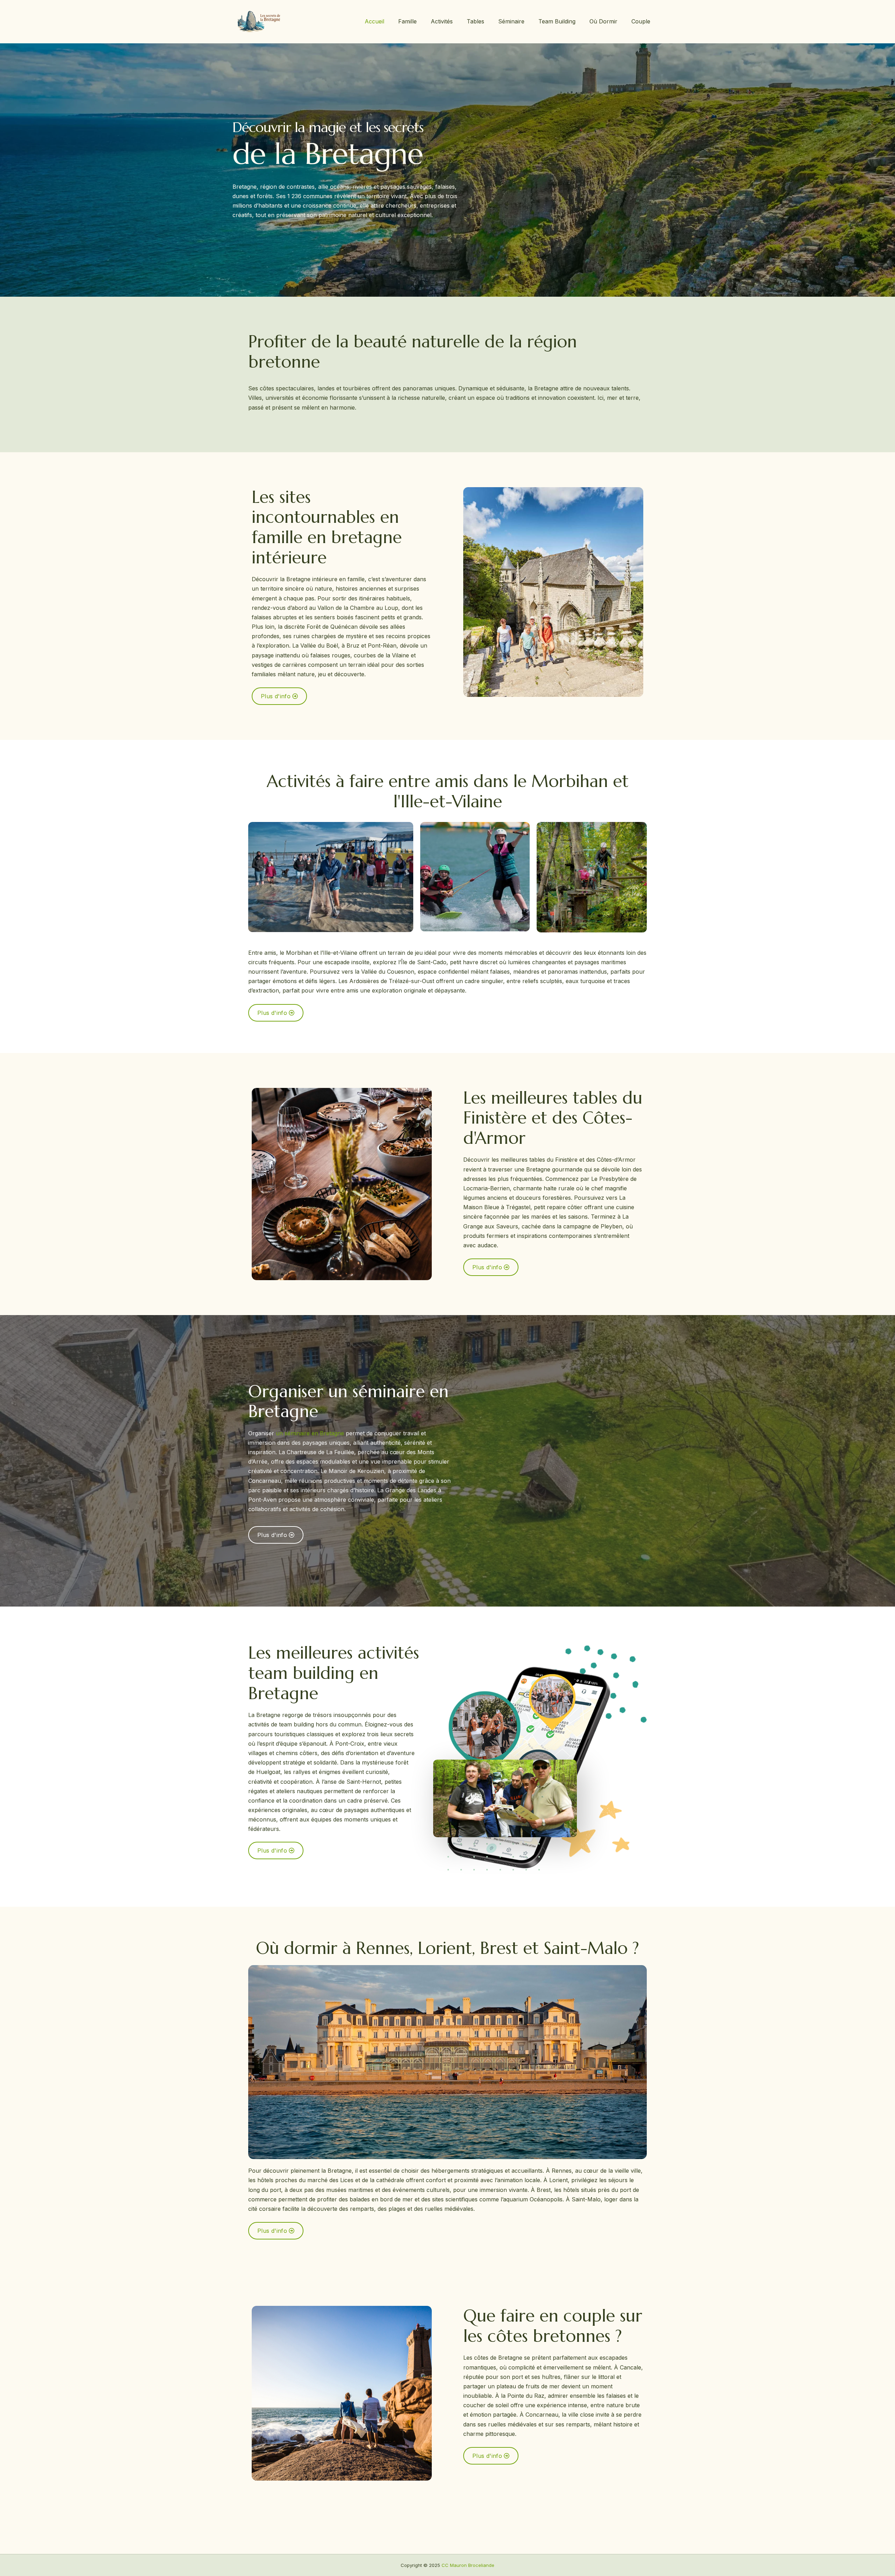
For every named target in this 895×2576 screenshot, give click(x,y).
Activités (442, 21)
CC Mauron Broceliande (468, 2565)
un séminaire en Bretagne (310, 1433)
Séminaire (511, 21)
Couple (641, 21)
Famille (407, 21)
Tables (475, 21)
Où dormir (603, 21)
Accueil (374, 21)
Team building (557, 21)
